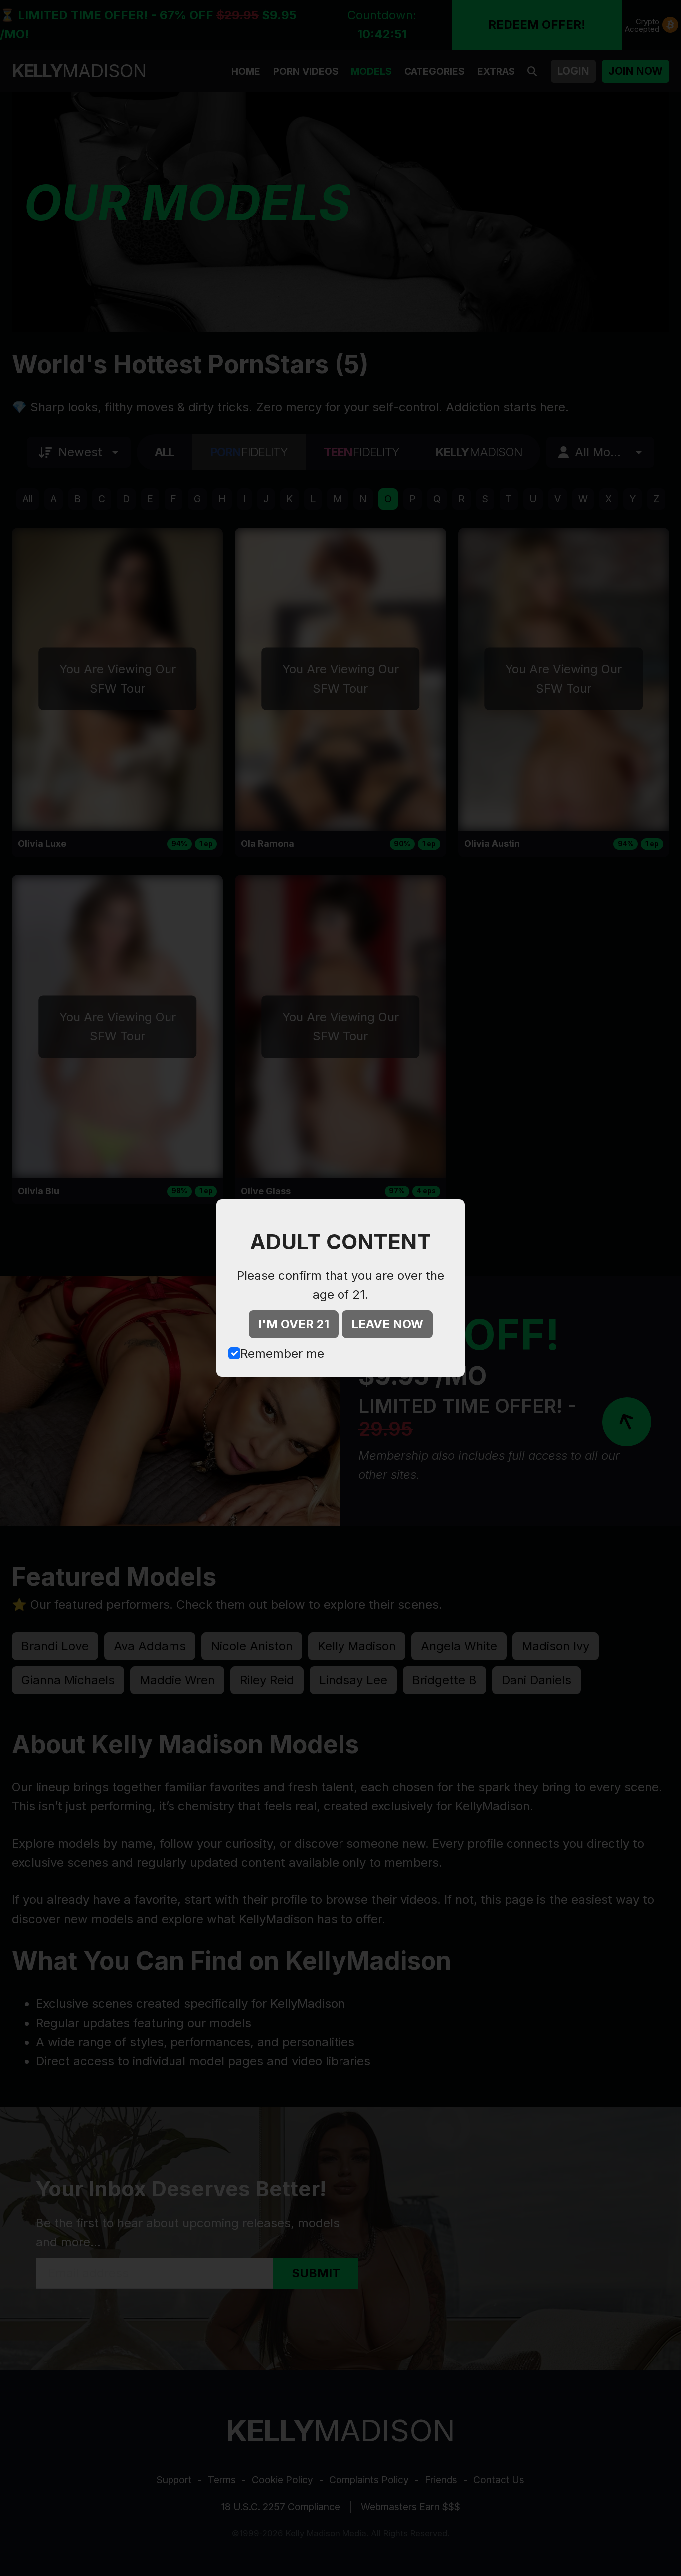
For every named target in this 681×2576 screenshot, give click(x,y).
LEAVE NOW (387, 1324)
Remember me (282, 1354)
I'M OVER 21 (294, 1324)
